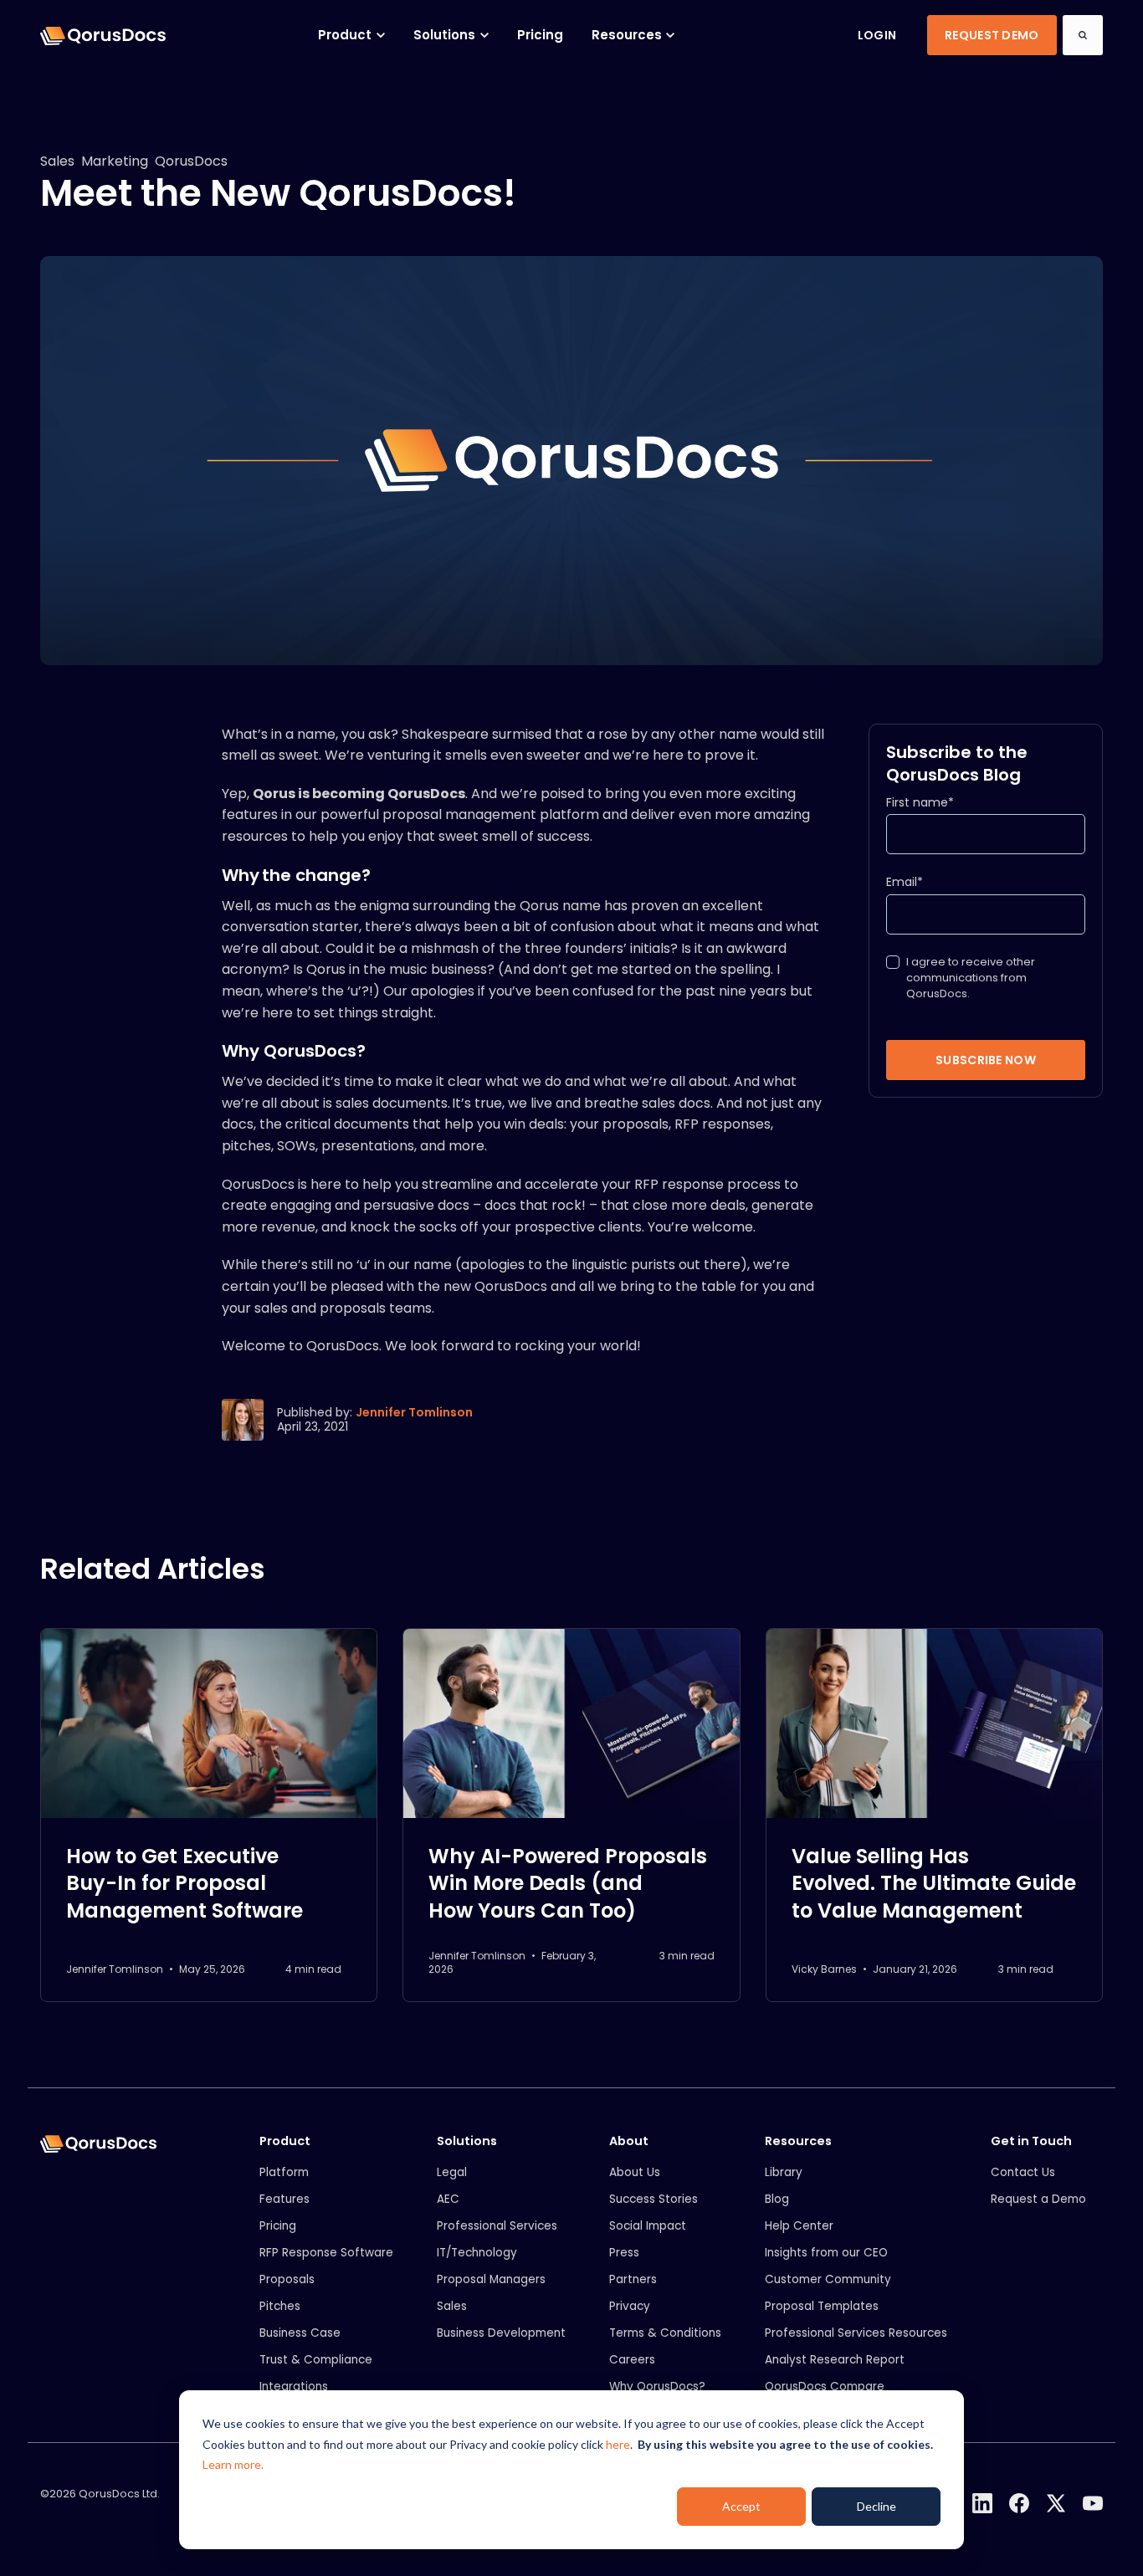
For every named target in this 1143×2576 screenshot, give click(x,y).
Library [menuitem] (784, 2172)
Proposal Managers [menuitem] (491, 2279)
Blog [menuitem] (777, 2199)
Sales (57, 161)
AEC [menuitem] (448, 2199)
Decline (876, 2506)
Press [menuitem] (624, 2253)
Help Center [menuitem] (799, 2226)
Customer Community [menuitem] (828, 2279)
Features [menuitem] (284, 2199)
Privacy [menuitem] (630, 2306)
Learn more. (233, 2464)
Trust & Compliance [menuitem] (316, 2360)
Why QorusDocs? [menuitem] (657, 2387)
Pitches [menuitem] (280, 2306)
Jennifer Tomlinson (414, 1412)
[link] (103, 35)
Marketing (115, 161)
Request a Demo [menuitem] (1038, 2199)
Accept (741, 2506)
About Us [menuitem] (635, 2172)
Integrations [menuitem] (294, 2387)
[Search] (1083, 35)
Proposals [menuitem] (287, 2279)
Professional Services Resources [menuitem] (856, 2333)
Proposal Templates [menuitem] (822, 2306)
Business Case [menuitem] (300, 2333)
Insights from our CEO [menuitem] (826, 2253)
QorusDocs (191, 161)
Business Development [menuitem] (501, 2333)
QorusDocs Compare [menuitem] (825, 2387)
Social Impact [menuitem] (648, 2226)
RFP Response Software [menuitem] (326, 2253)
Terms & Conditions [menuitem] (665, 2333)
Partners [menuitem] (633, 2279)
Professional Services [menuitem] (497, 2226)
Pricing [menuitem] (278, 2226)
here (618, 2444)
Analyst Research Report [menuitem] (835, 2360)
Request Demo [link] (992, 35)
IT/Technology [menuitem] (477, 2253)
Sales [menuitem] (452, 2306)
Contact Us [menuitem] (1023, 2172)
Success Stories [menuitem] (654, 2199)
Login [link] (877, 35)
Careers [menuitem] (632, 2360)
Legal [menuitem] (452, 2172)
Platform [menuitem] (284, 2172)
